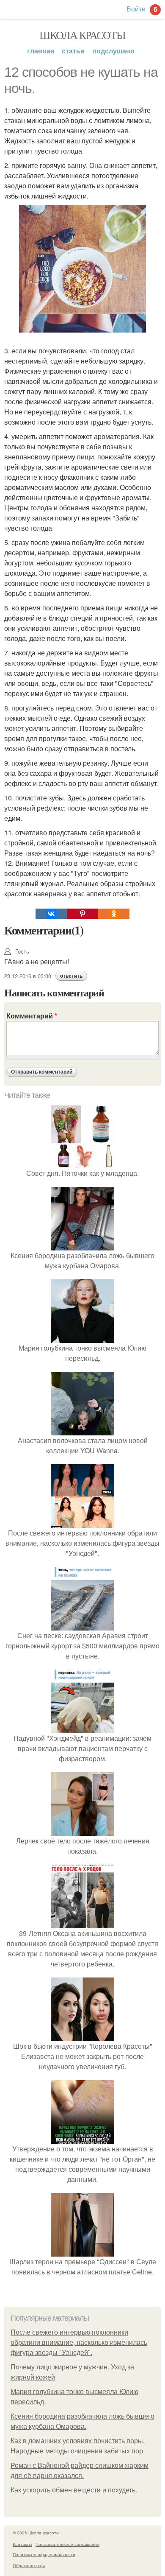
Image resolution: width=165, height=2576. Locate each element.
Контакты (22, 2544)
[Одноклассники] (114, 914)
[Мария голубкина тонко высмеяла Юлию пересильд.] (82, 1338)
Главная (41, 51)
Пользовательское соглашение (67, 2544)
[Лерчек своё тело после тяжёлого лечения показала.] (82, 1831)
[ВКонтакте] (51, 914)
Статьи (73, 51)
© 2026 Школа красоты (36, 2533)
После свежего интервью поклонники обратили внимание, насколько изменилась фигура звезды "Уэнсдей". (79, 2342)
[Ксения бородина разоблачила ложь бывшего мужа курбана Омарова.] (82, 1245)
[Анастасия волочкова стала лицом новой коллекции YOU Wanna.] (82, 1430)
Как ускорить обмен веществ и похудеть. (74, 2490)
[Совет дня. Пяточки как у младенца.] (82, 1163)
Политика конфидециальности (44, 2554)
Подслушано (113, 51)
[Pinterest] (82, 914)
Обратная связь (29, 2565)
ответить (71, 976)
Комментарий (32, 1016)
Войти (136, 9)
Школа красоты (82, 35)
